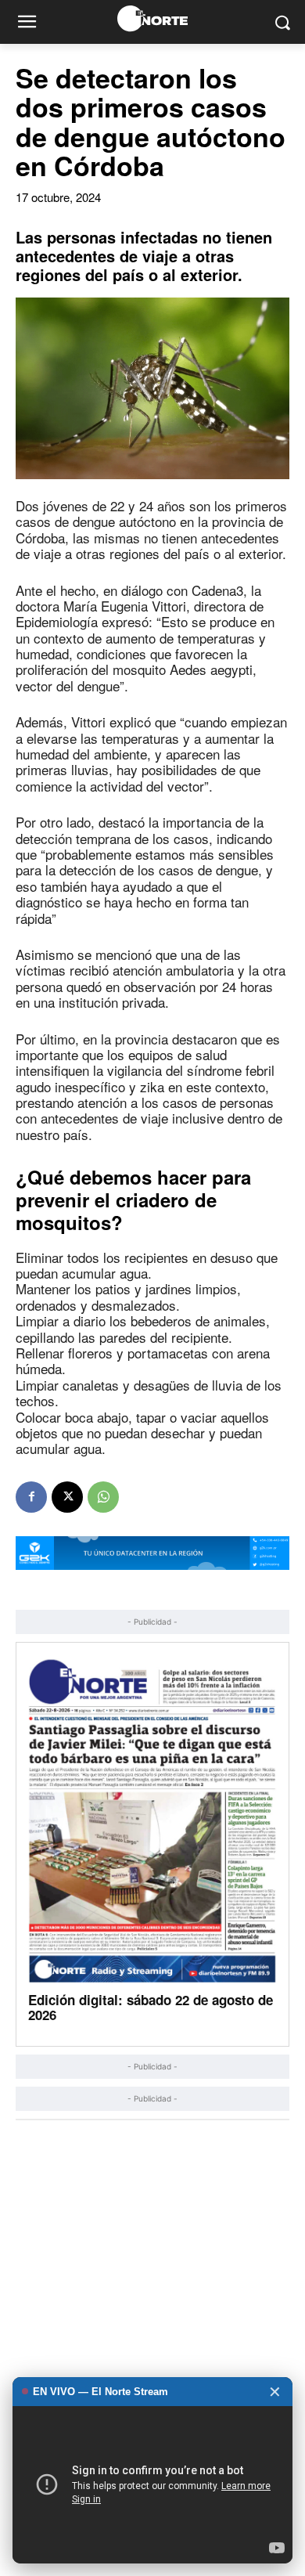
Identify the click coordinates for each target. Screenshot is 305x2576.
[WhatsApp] (103, 1497)
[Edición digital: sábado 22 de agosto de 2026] (152, 1820)
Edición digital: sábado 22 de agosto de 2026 (151, 2007)
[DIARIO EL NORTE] (152, 18)
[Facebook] (31, 1497)
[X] (67, 1497)
